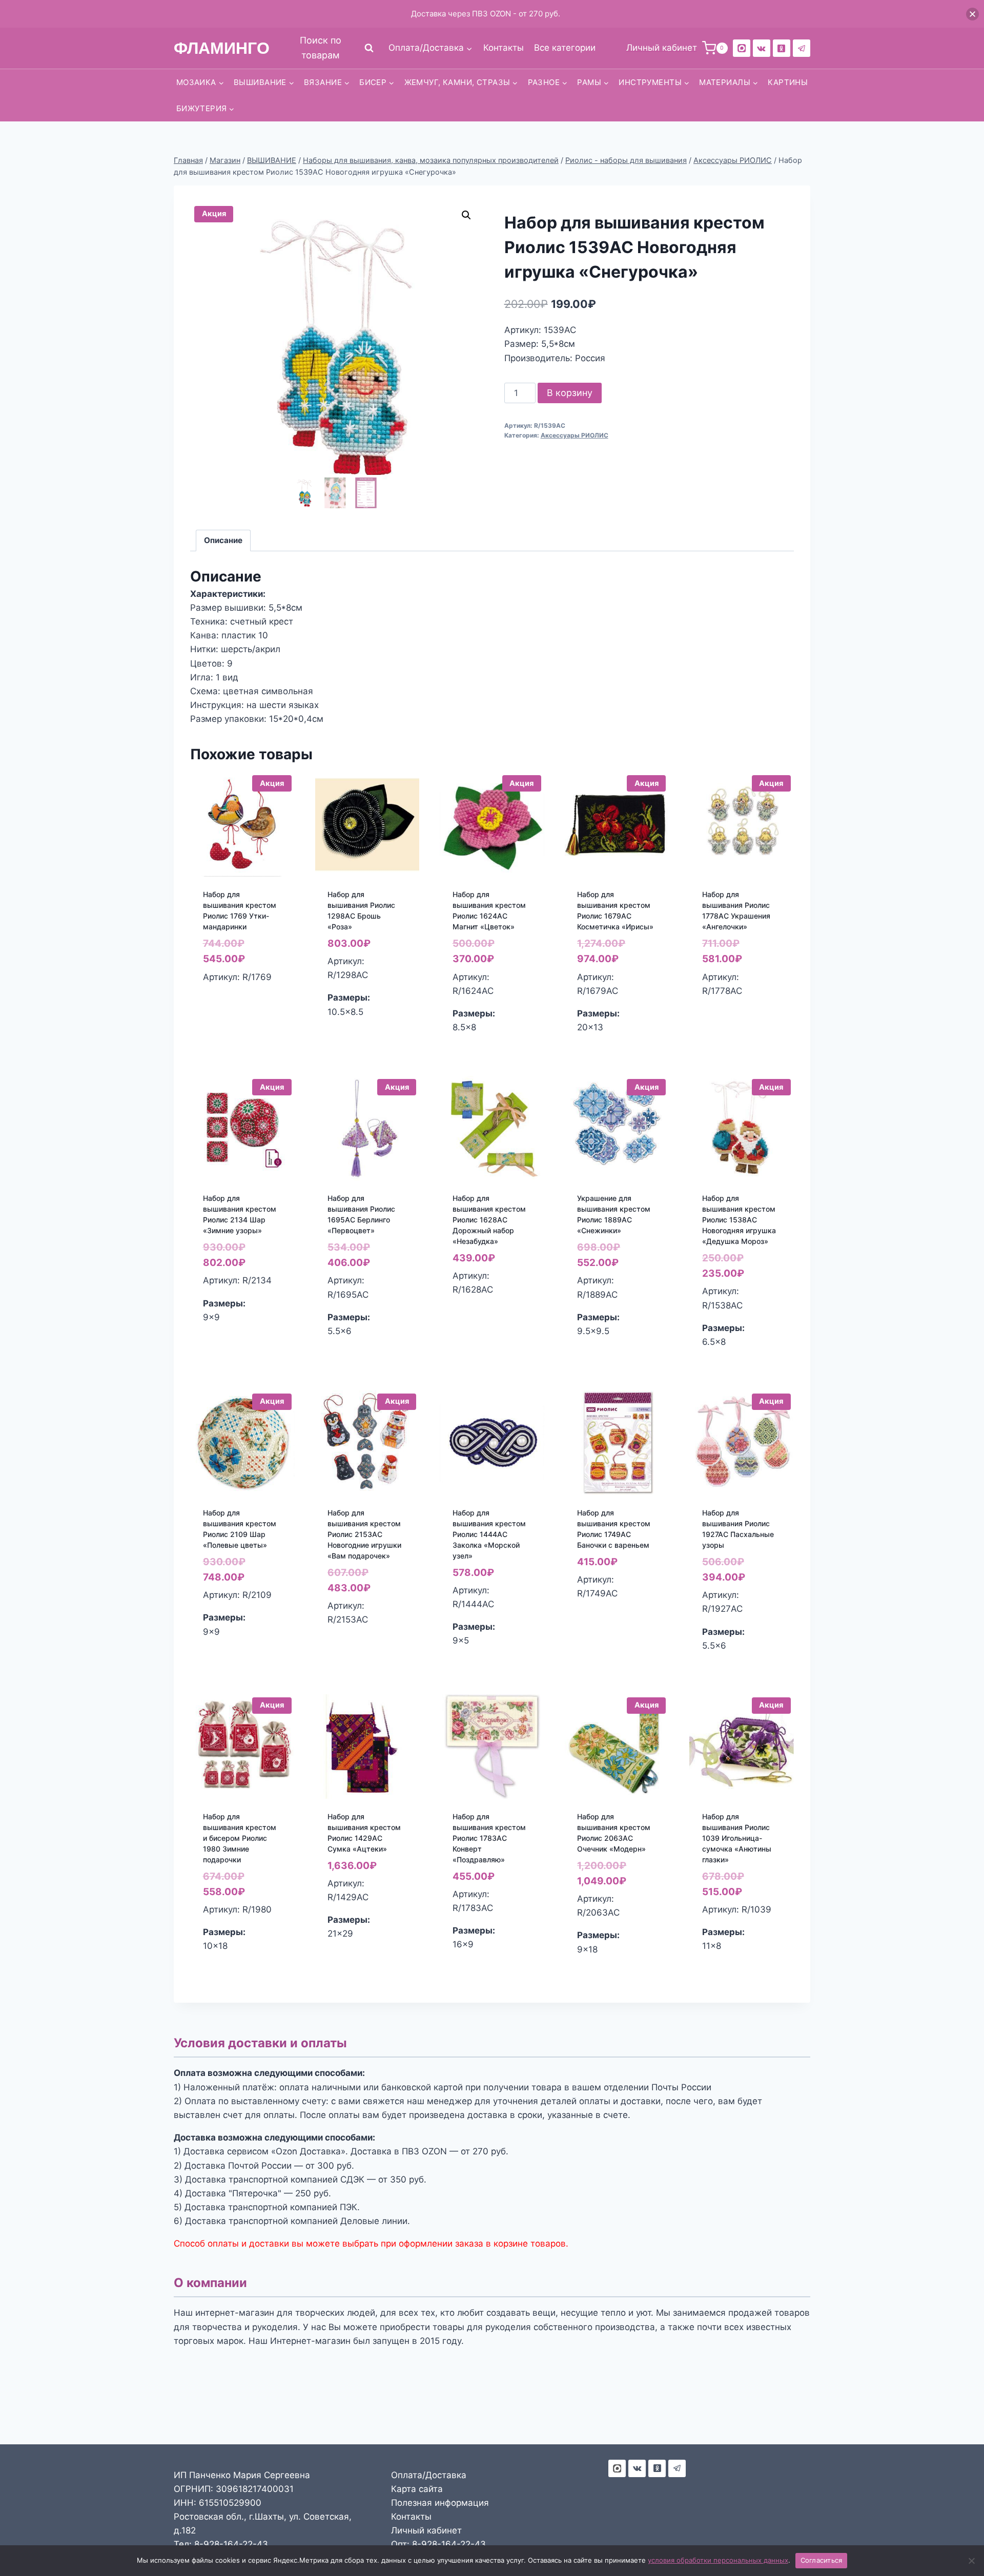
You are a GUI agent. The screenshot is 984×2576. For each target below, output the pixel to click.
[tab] (223, 541)
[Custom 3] (617, 2468)
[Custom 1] (782, 48)
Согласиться (822, 2560)
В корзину (570, 393)
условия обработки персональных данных (718, 2560)
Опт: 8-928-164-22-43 (438, 2544)
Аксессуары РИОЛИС (575, 435)
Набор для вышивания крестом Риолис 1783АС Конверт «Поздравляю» (489, 1838)
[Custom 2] (742, 48)
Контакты (504, 48)
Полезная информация (440, 2503)
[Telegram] (802, 48)
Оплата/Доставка (429, 2475)
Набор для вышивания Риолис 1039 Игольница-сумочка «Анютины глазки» (737, 1838)
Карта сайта (417, 2489)
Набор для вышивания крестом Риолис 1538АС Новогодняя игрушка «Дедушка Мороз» (739, 1220)
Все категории (565, 48)
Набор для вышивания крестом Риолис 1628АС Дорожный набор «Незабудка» (489, 1220)
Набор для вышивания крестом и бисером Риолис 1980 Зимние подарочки (240, 1838)
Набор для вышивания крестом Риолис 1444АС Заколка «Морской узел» (489, 1534)
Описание (223, 540)
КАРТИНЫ (788, 82)
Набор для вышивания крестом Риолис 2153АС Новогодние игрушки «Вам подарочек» (364, 1534)
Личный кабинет (426, 2530)
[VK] (762, 48)
